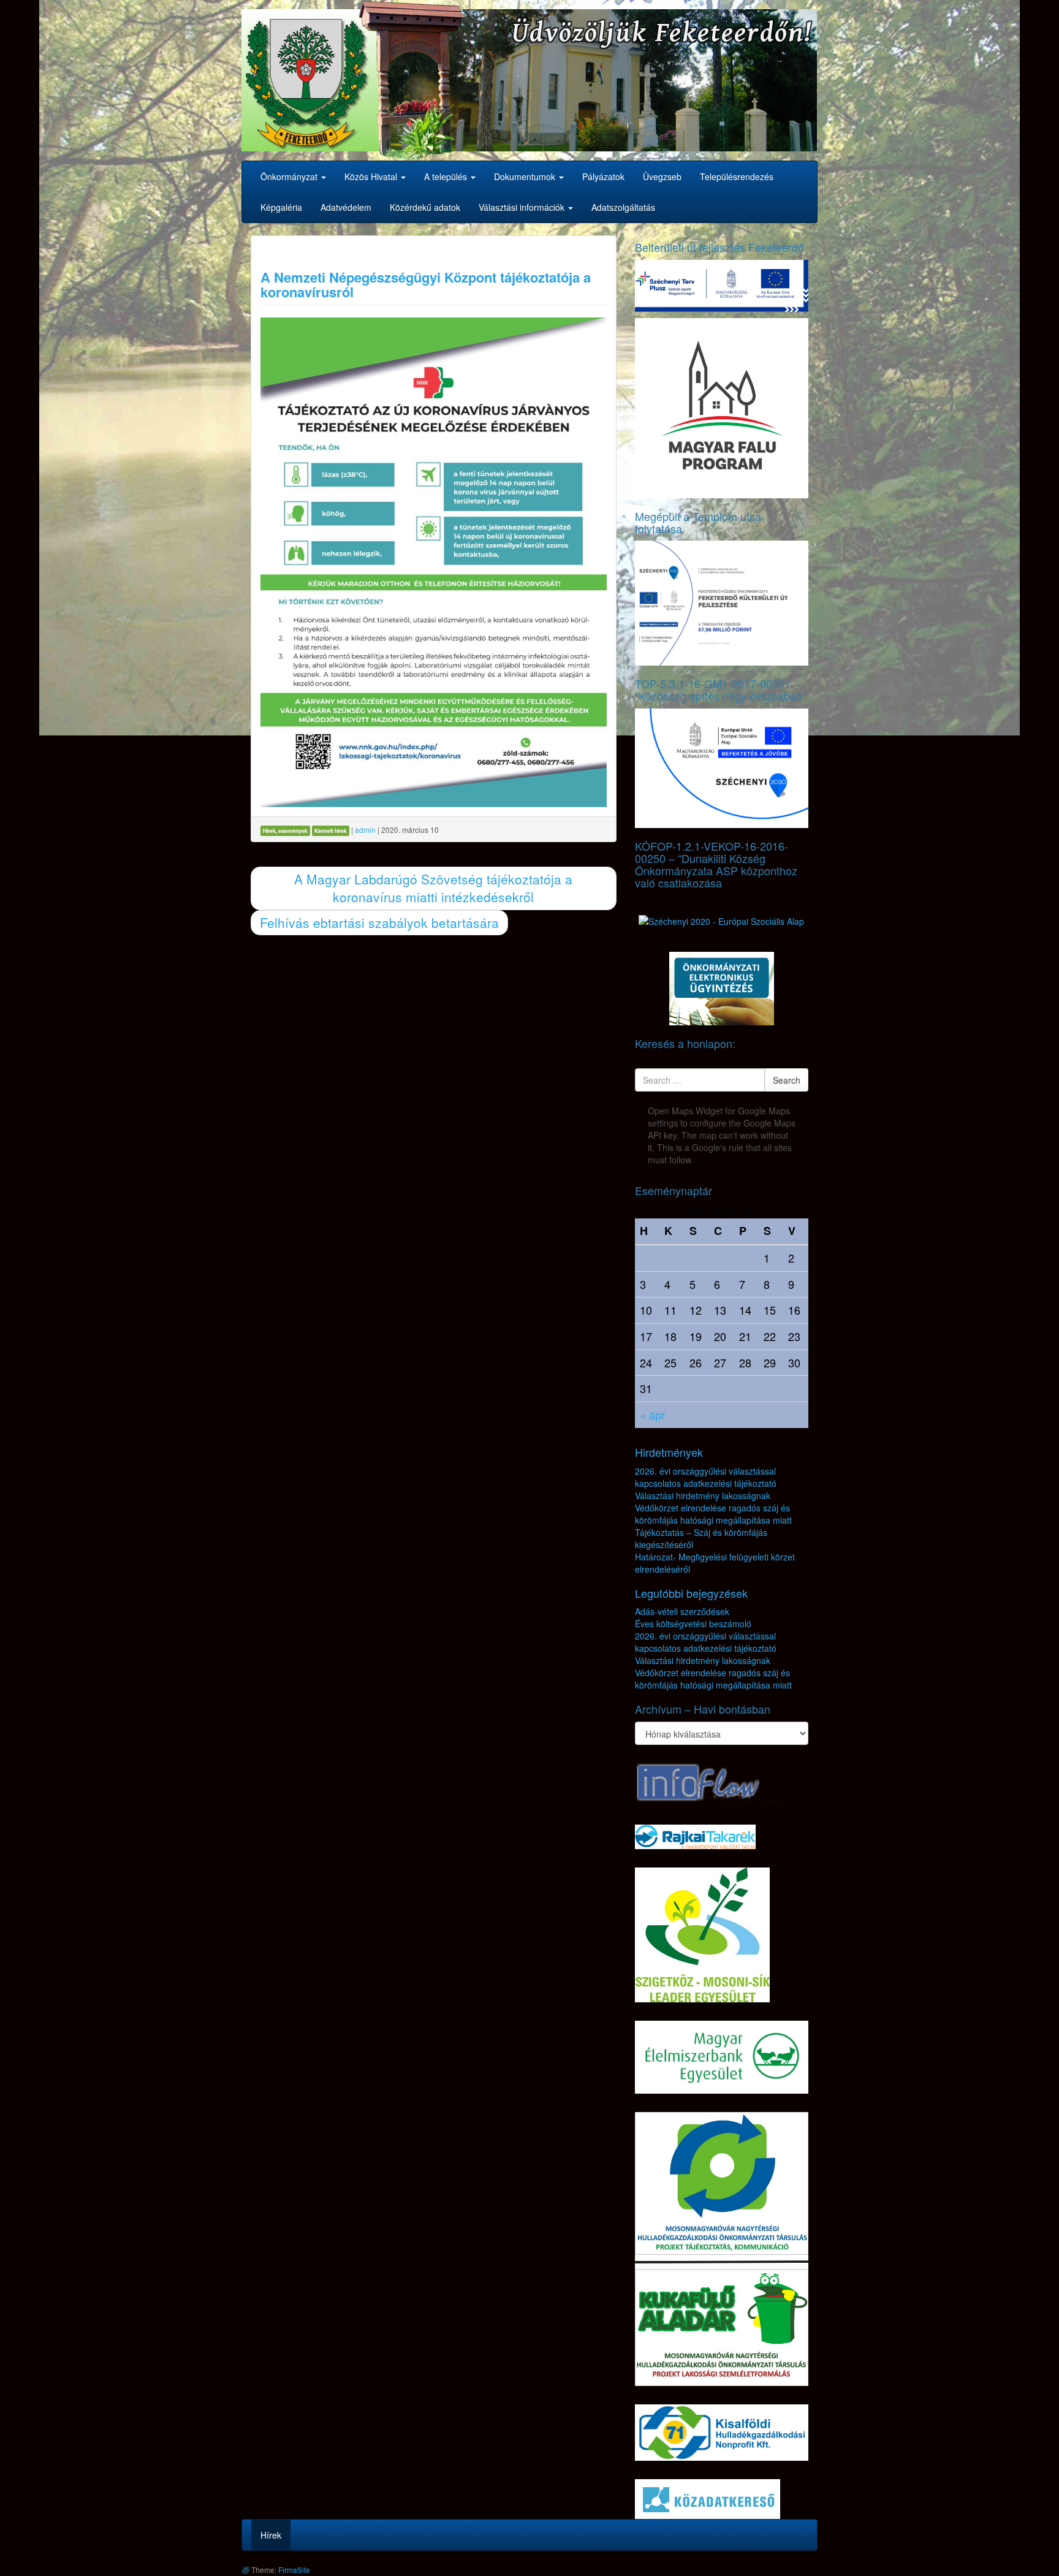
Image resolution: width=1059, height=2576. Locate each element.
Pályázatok (603, 177)
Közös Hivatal (372, 177)
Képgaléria (281, 207)
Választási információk (523, 207)
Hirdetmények (669, 1452)
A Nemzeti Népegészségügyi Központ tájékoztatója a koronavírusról (426, 284)
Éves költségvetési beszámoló (693, 1624)
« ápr (652, 1415)
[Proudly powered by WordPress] (245, 2570)
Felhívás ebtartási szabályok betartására (379, 922)
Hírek (271, 2535)
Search (787, 1080)
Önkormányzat (290, 177)
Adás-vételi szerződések (682, 1611)
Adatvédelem (346, 207)
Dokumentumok (526, 177)
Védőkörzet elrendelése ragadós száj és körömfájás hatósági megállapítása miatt (713, 1514)
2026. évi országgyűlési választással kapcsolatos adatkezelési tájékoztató (706, 1477)
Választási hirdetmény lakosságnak (703, 1495)
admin (365, 830)
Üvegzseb (662, 177)
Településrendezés (737, 177)
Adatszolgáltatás (623, 207)
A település (447, 177)
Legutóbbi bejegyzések (691, 1593)
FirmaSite (294, 2570)
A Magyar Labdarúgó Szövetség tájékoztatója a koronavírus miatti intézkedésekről (433, 888)
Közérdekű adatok (425, 207)
